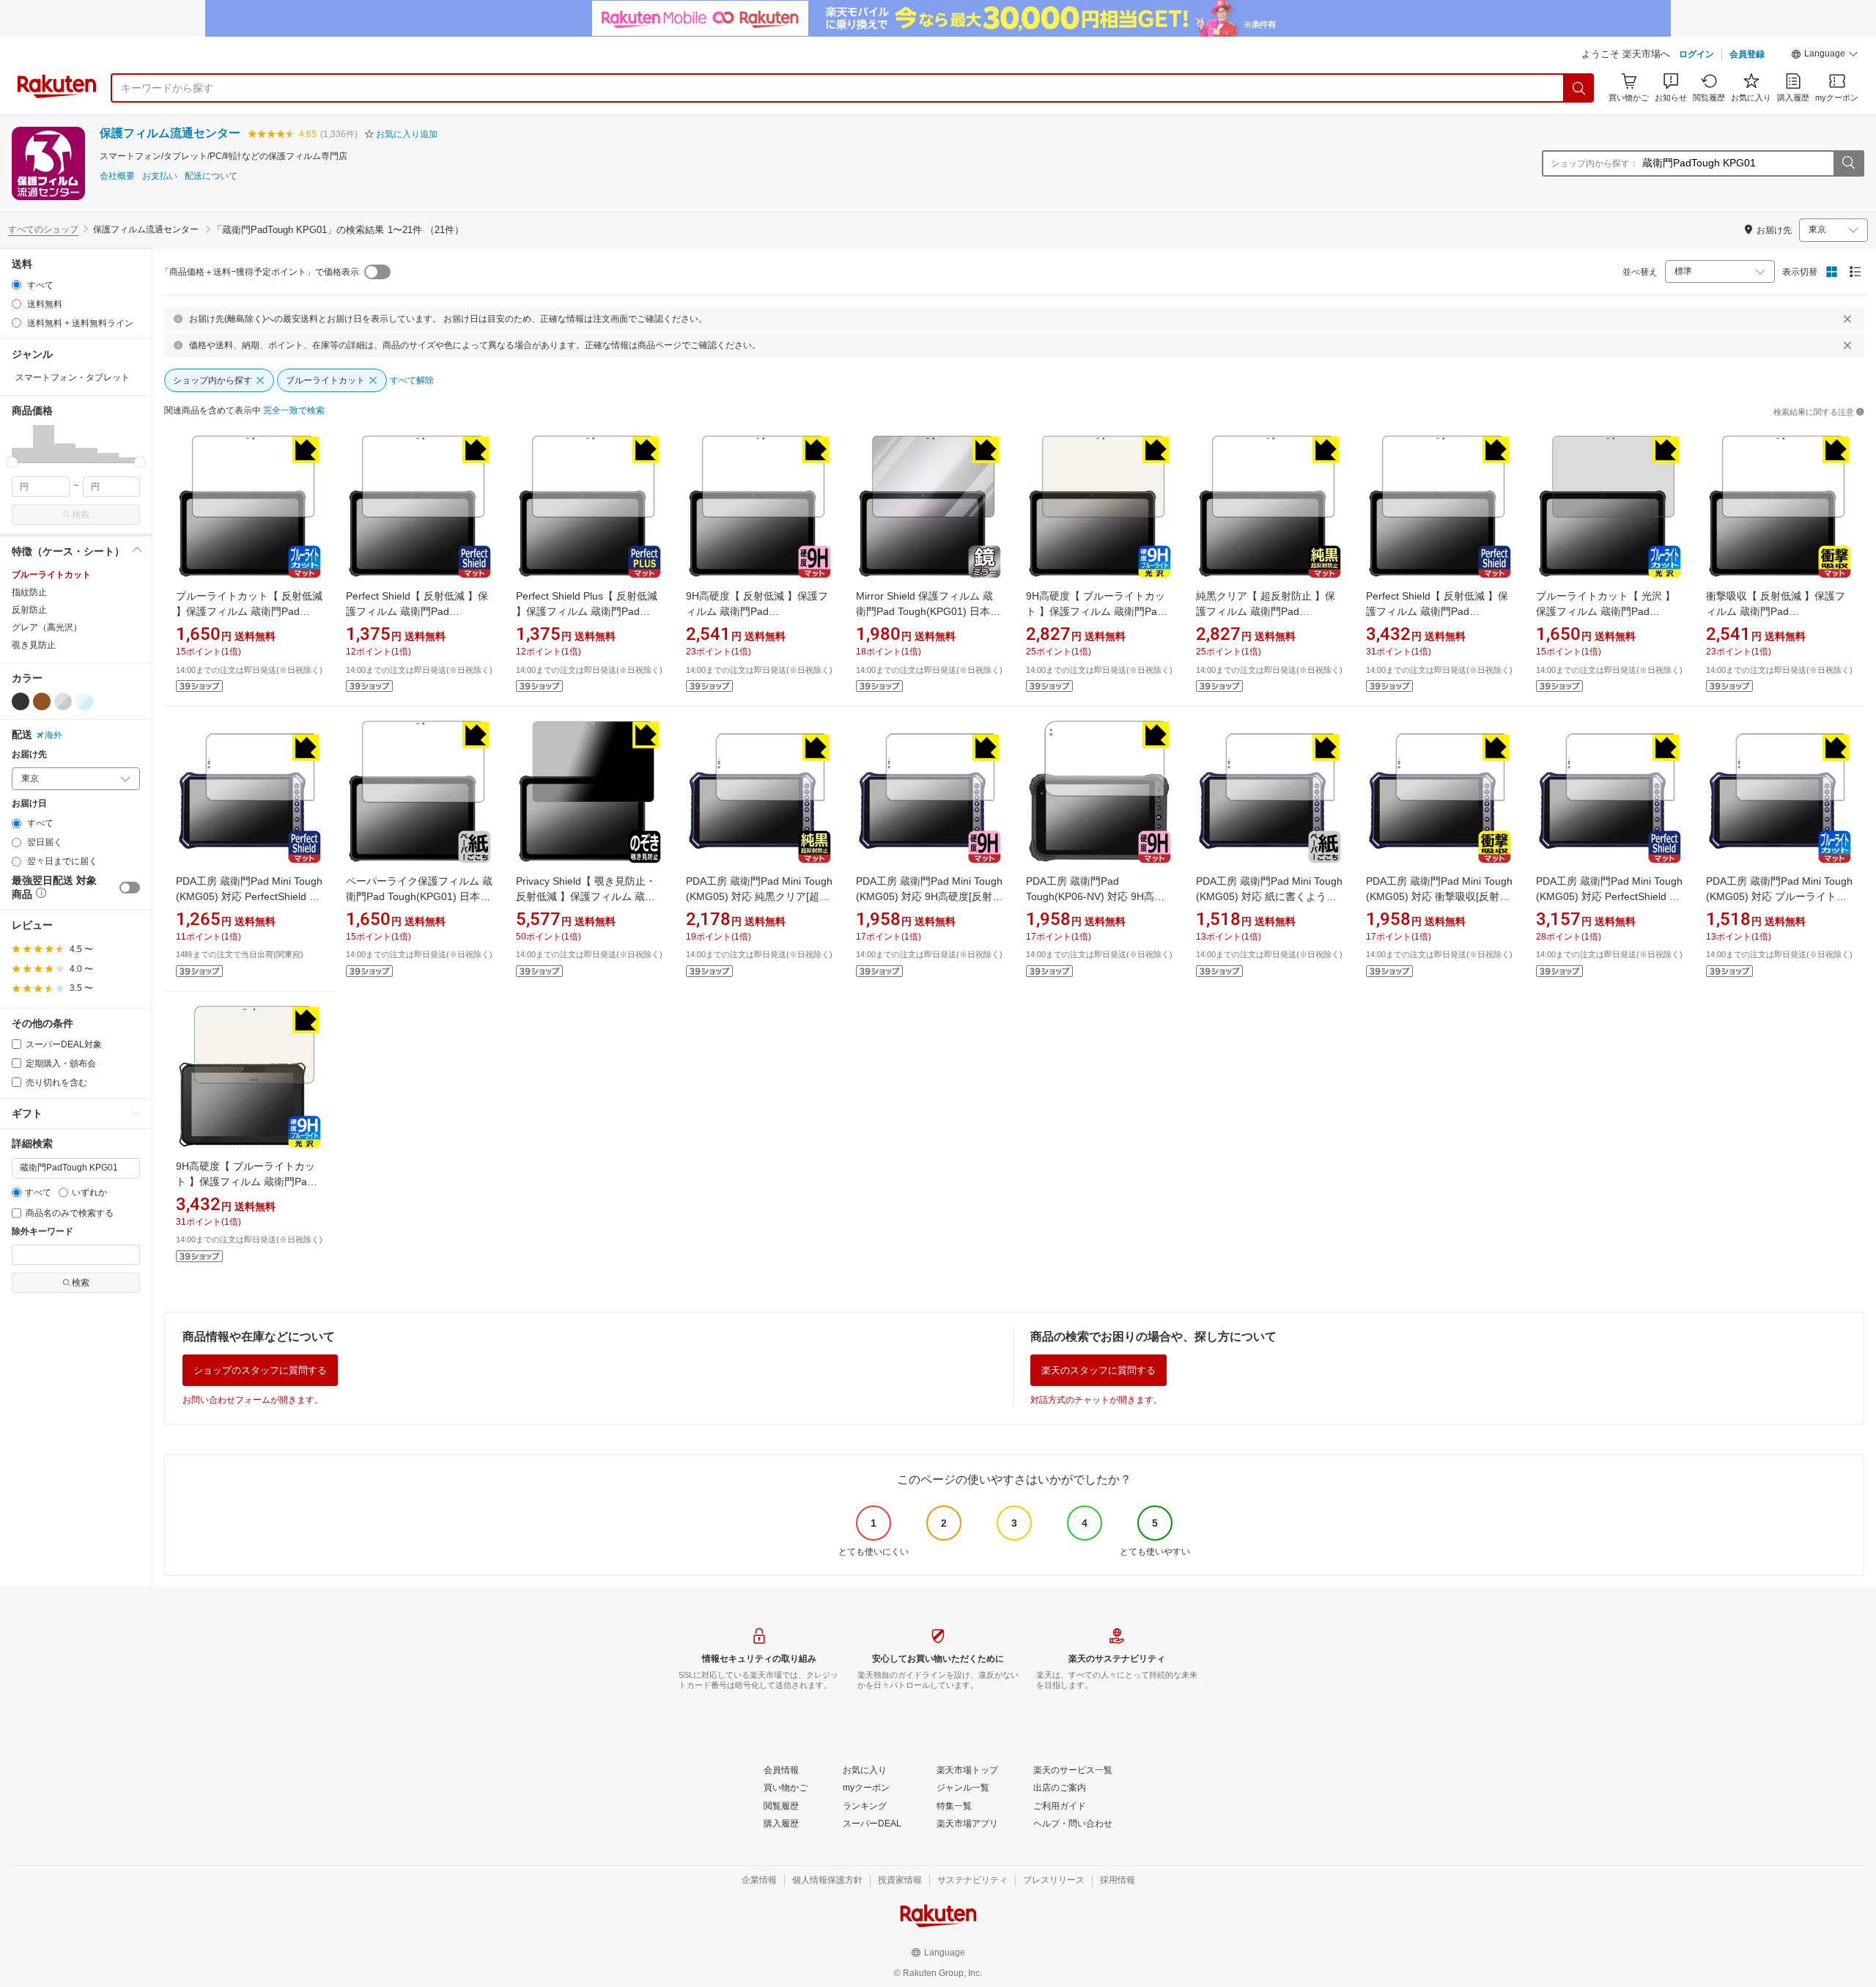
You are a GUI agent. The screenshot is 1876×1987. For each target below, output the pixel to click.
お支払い (160, 176)
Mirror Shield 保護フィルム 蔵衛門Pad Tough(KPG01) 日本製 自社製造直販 (928, 611)
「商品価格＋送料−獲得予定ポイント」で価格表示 (260, 272)
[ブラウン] (42, 701)
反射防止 (29, 610)
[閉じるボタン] (1847, 319)
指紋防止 (29, 592)
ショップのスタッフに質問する (260, 1370)
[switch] (130, 888)
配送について (211, 176)
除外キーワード (43, 1232)
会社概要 (117, 176)
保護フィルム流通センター (170, 133)
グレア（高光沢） (47, 627)
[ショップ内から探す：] (1848, 163)
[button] (1825, 56)
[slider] (12, 462)
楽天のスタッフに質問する (1098, 1370)
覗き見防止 (34, 645)
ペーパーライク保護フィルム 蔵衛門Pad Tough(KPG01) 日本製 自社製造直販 (419, 896)
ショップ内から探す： (1595, 163)
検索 (81, 515)
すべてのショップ (43, 229)
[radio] (16, 285)
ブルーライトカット (51, 575)
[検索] (1579, 88)
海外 (53, 735)
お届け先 (29, 755)
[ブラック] (21, 701)
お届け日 (29, 804)
